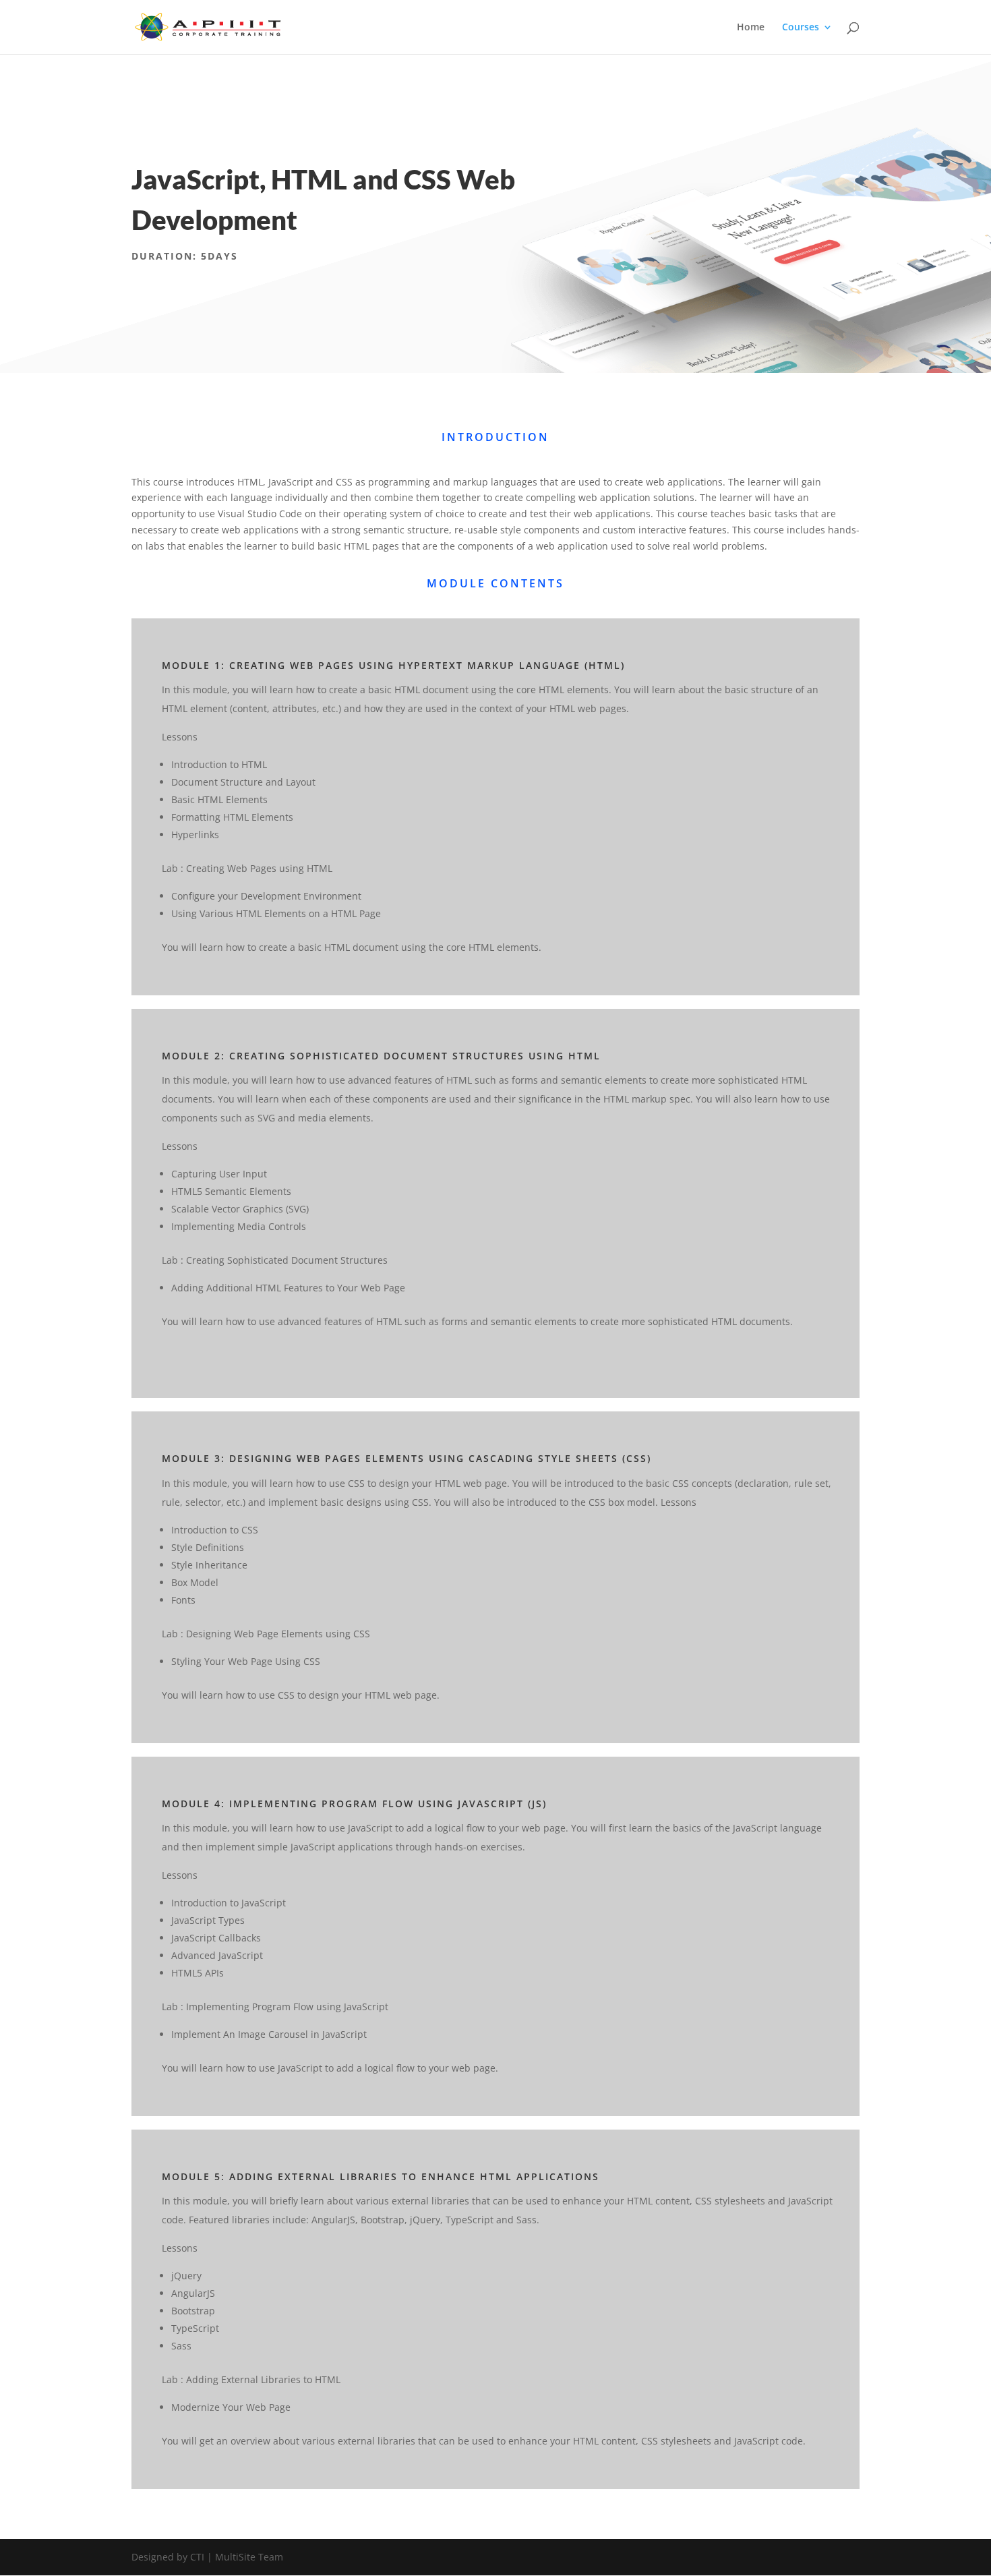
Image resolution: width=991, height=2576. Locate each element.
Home (751, 28)
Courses (801, 28)
